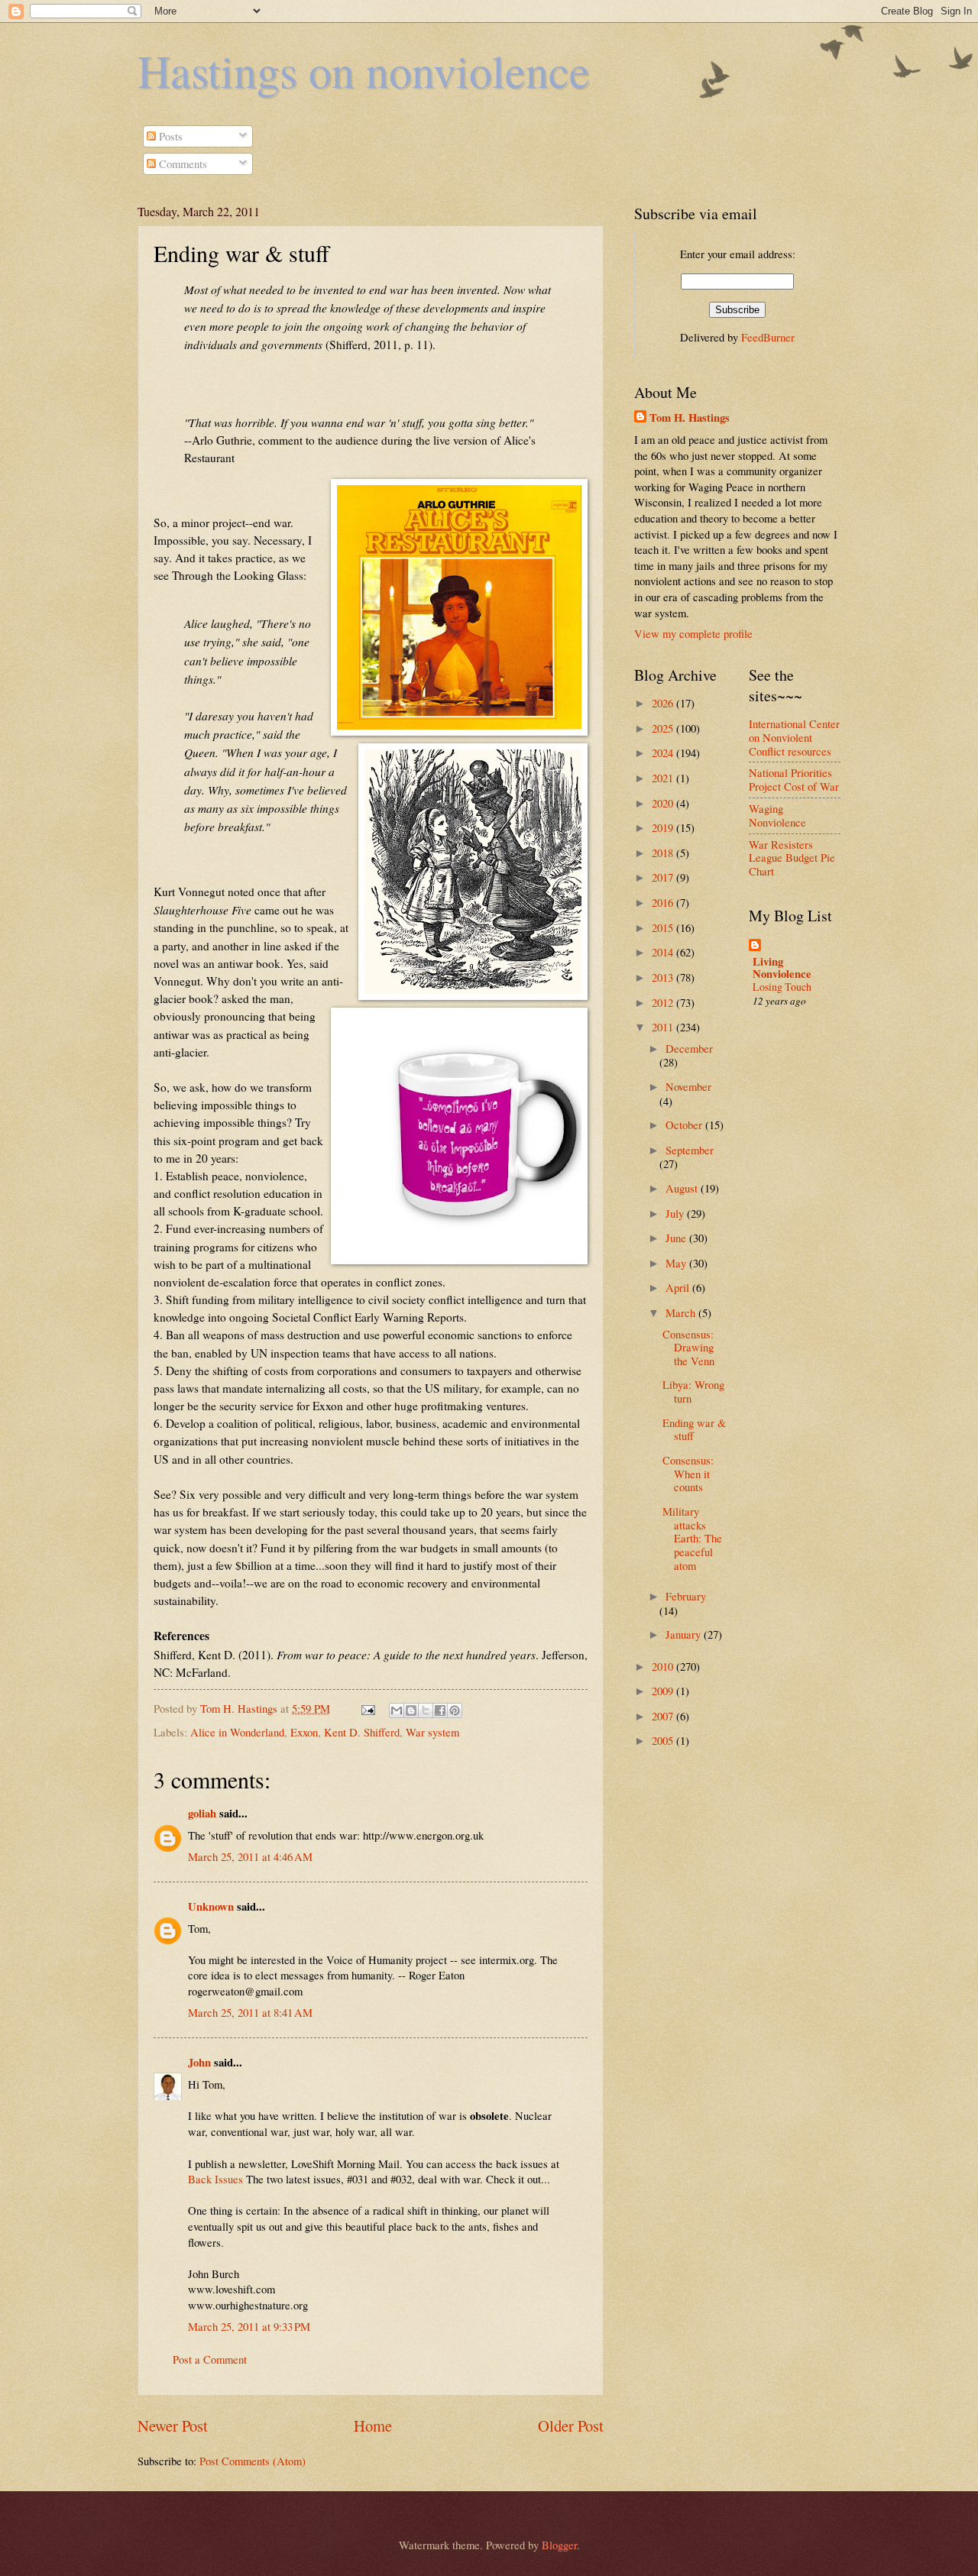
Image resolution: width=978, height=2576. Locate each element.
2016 (664, 902)
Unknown (211, 1906)
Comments (181, 163)
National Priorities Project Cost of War (794, 779)
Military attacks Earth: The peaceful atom (692, 1538)
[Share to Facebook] (440, 1710)
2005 (664, 1740)
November (688, 1086)
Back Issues (215, 2179)
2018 (664, 853)
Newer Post (173, 2426)
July (676, 1213)
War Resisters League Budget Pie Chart (792, 858)
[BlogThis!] (411, 1710)
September (690, 1150)
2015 (664, 927)
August (683, 1188)
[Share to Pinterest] (455, 1710)
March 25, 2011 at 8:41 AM (250, 2012)
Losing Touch (782, 987)
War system (432, 1732)
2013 (664, 977)
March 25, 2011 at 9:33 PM (249, 2326)
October (685, 1125)
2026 (664, 703)
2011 (664, 1027)
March (682, 1312)
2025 (664, 728)
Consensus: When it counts (688, 1473)
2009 (664, 1691)
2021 (664, 778)
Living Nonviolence (782, 968)
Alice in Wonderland (237, 1732)
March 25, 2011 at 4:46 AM (250, 1856)
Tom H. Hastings (690, 418)
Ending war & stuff (694, 1429)
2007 (664, 1716)
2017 (664, 877)
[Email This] (397, 1710)
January (685, 1634)
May (677, 1263)
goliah (202, 1813)
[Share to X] (426, 1710)
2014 (664, 952)
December (689, 1048)
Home (373, 2426)
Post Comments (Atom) (253, 2461)
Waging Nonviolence (777, 815)
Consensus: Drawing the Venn (688, 1347)
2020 (664, 803)
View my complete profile (693, 633)
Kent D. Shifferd (362, 1732)
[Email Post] (366, 1708)
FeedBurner (768, 337)
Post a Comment (210, 2359)
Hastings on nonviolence (364, 70)
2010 (664, 1666)
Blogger (559, 2545)
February (686, 1596)
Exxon (304, 1732)
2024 (664, 752)
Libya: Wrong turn (693, 1391)
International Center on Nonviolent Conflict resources (794, 737)
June (677, 1238)
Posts (169, 136)
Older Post (571, 2426)
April (679, 1287)
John (199, 2062)
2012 (664, 1002)
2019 (664, 827)
